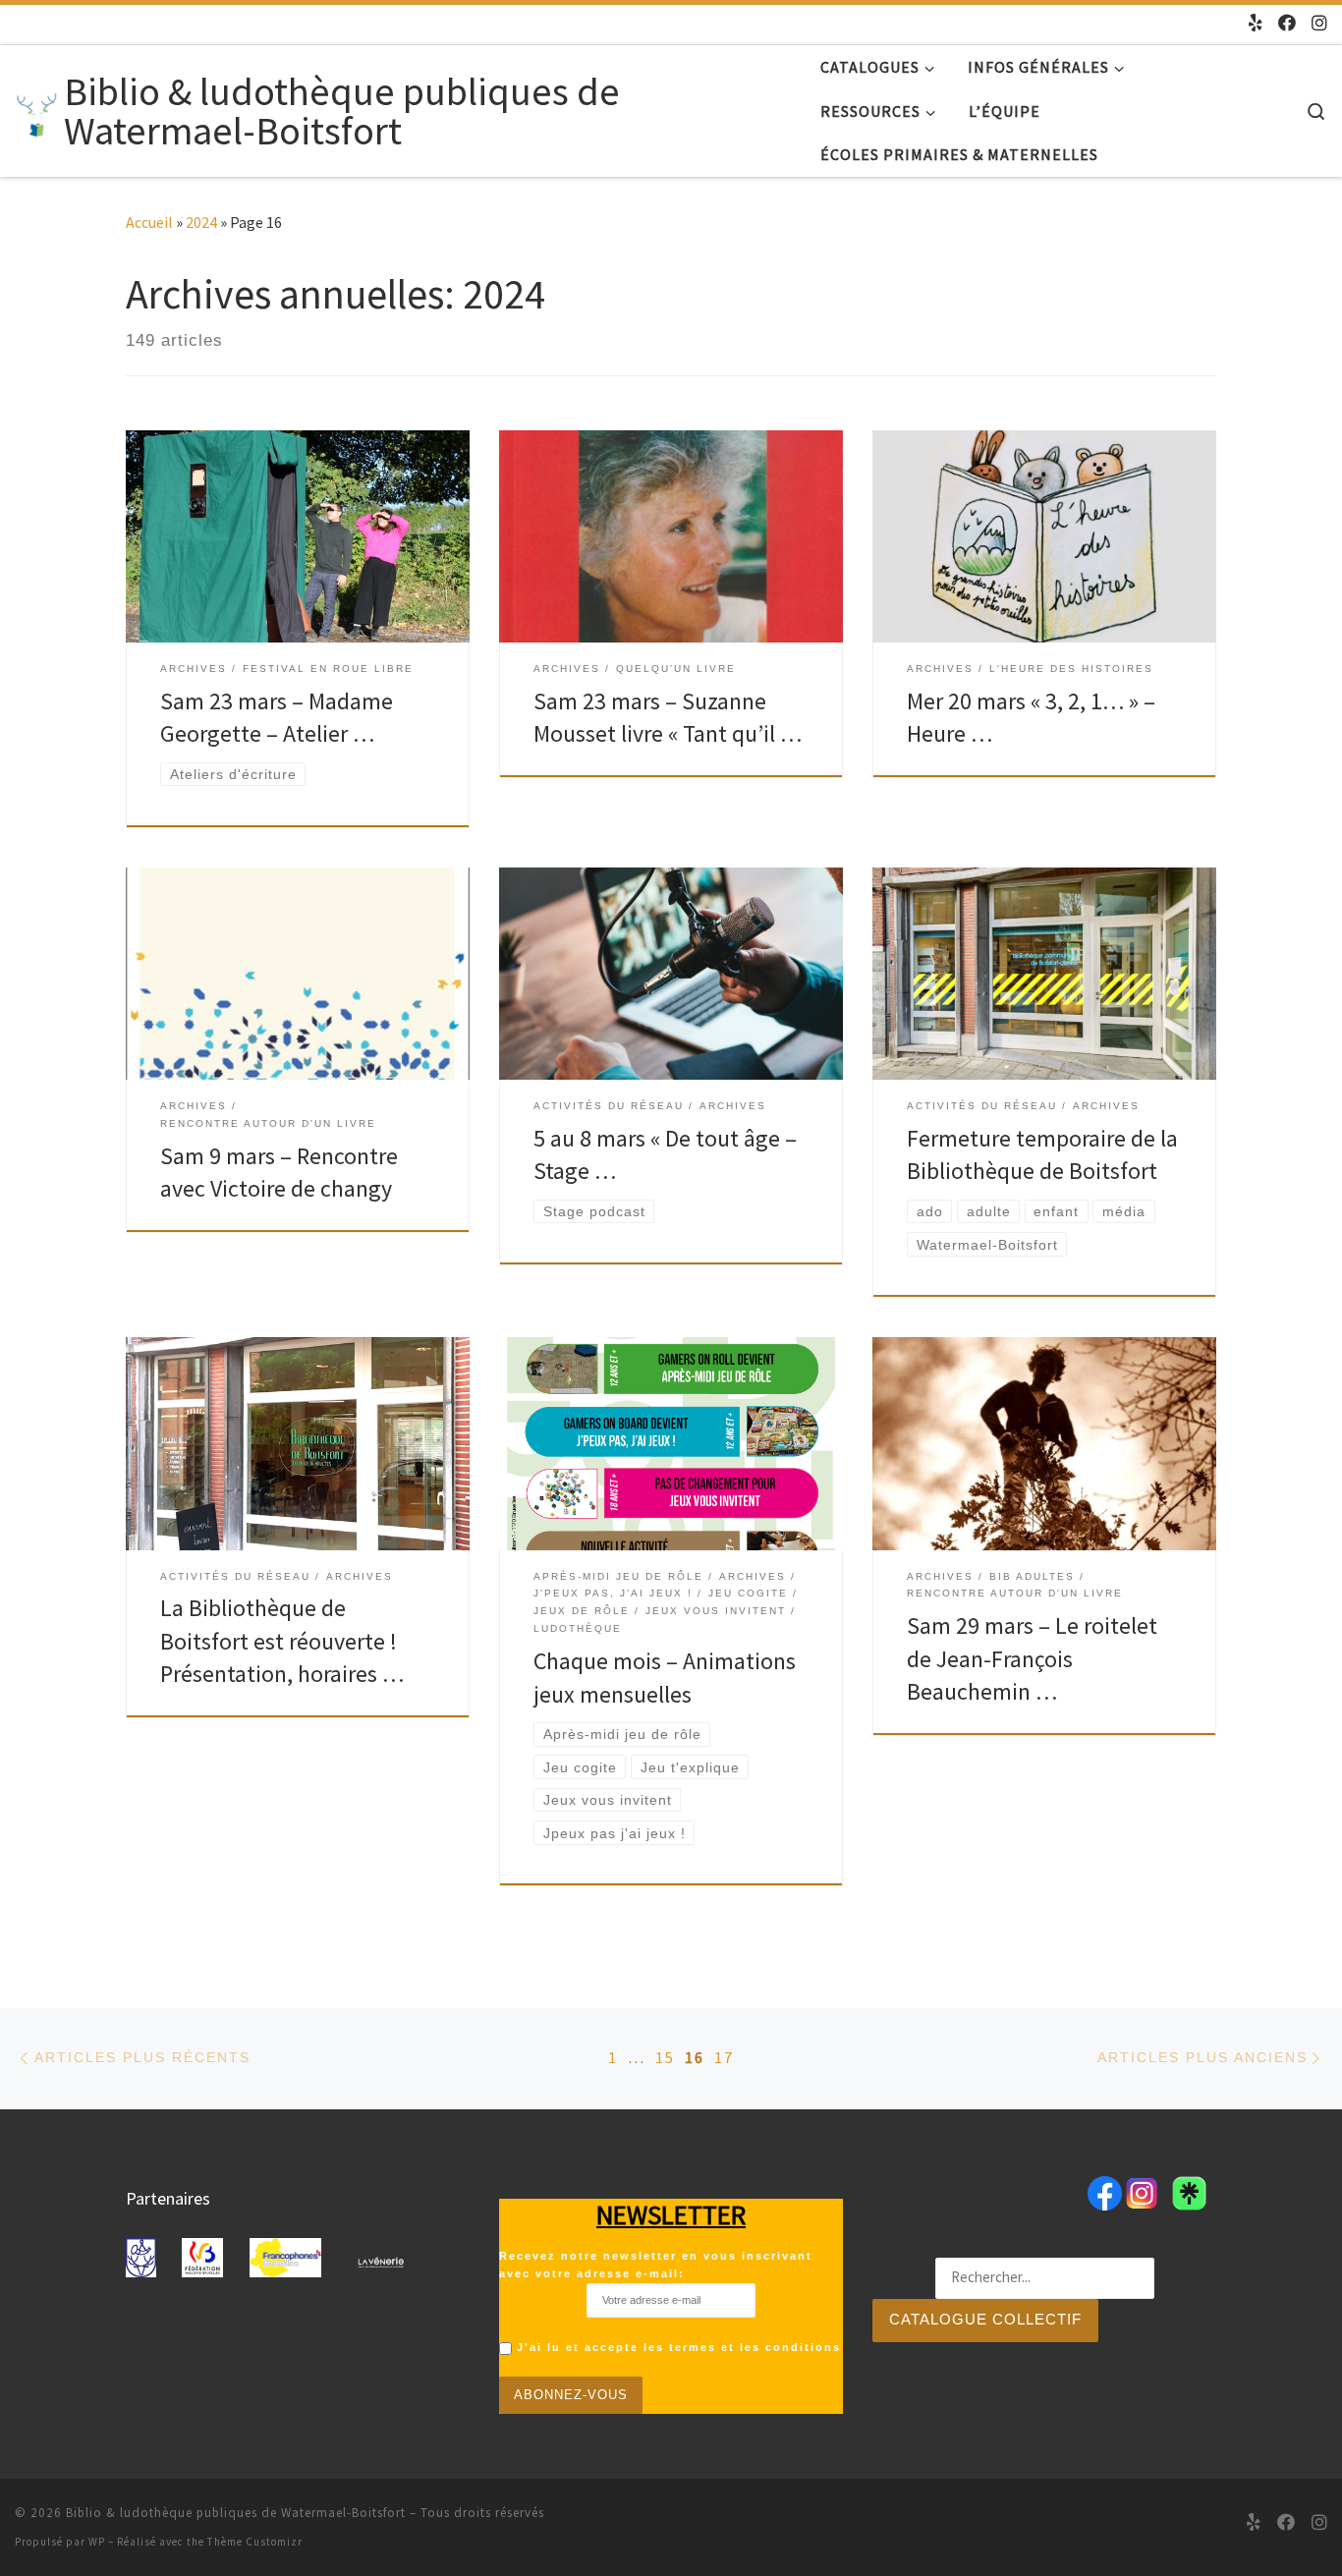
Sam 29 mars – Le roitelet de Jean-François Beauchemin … (1032, 1658)
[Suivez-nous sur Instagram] (1319, 24)
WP (97, 2542)
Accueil (149, 222)
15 (665, 2057)
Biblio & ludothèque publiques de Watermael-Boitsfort (236, 2513)
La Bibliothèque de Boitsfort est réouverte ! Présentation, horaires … (282, 1641)
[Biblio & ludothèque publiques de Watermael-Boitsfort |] (36, 111)
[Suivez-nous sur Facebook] (1287, 24)
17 (724, 2057)
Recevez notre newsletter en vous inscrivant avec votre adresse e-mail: (656, 2265)
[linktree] (1256, 24)
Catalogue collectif (985, 2319)
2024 (201, 222)
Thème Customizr (255, 2542)
